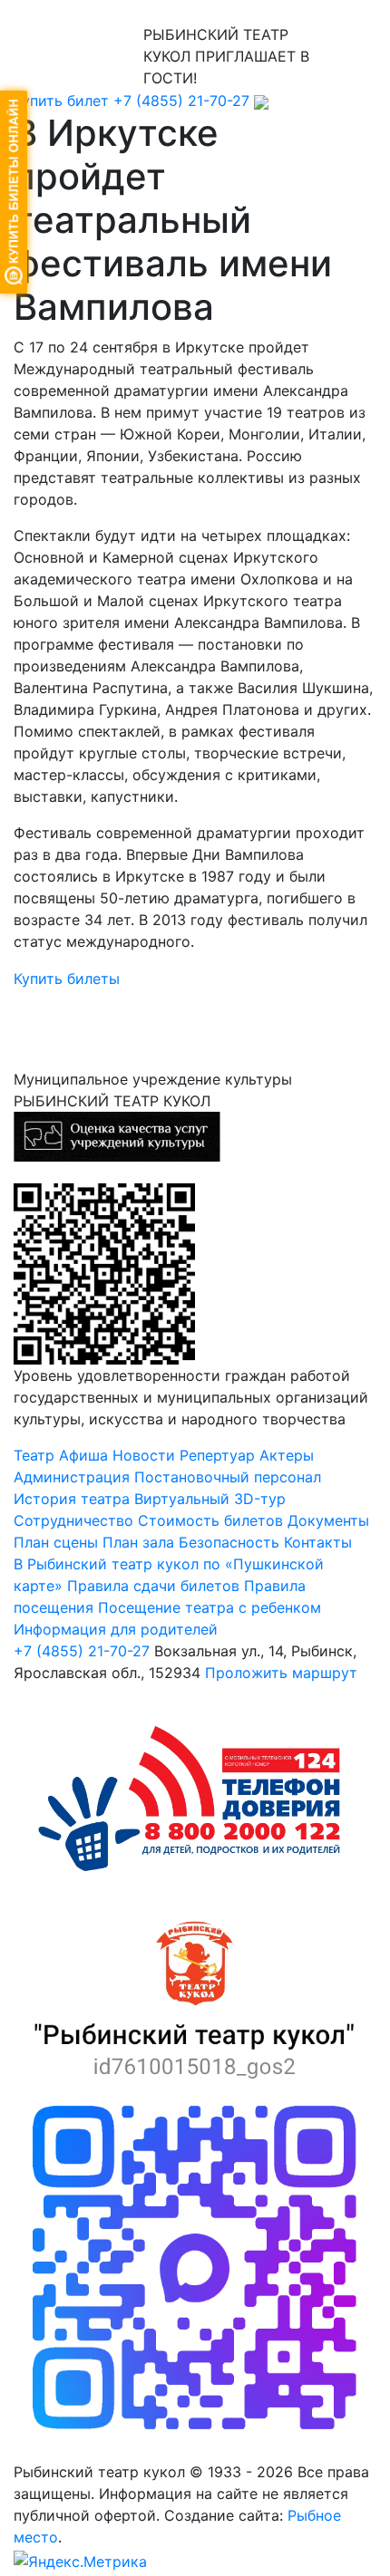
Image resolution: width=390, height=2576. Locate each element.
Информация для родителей (116, 1629)
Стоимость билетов (213, 1520)
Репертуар (217, 1455)
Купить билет (61, 101)
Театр (34, 1455)
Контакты (318, 1542)
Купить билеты (67, 979)
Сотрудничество (73, 1520)
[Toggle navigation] (40, 12)
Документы (328, 1520)
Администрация (72, 1477)
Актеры (287, 1455)
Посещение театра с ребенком (210, 1607)
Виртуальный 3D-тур (210, 1499)
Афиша (83, 1455)
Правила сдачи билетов (153, 1586)
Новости (144, 1455)
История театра (72, 1499)
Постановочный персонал (228, 1477)
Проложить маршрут (281, 1673)
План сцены (56, 1542)
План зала (138, 1542)
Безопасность (229, 1542)
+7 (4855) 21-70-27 (181, 101)
